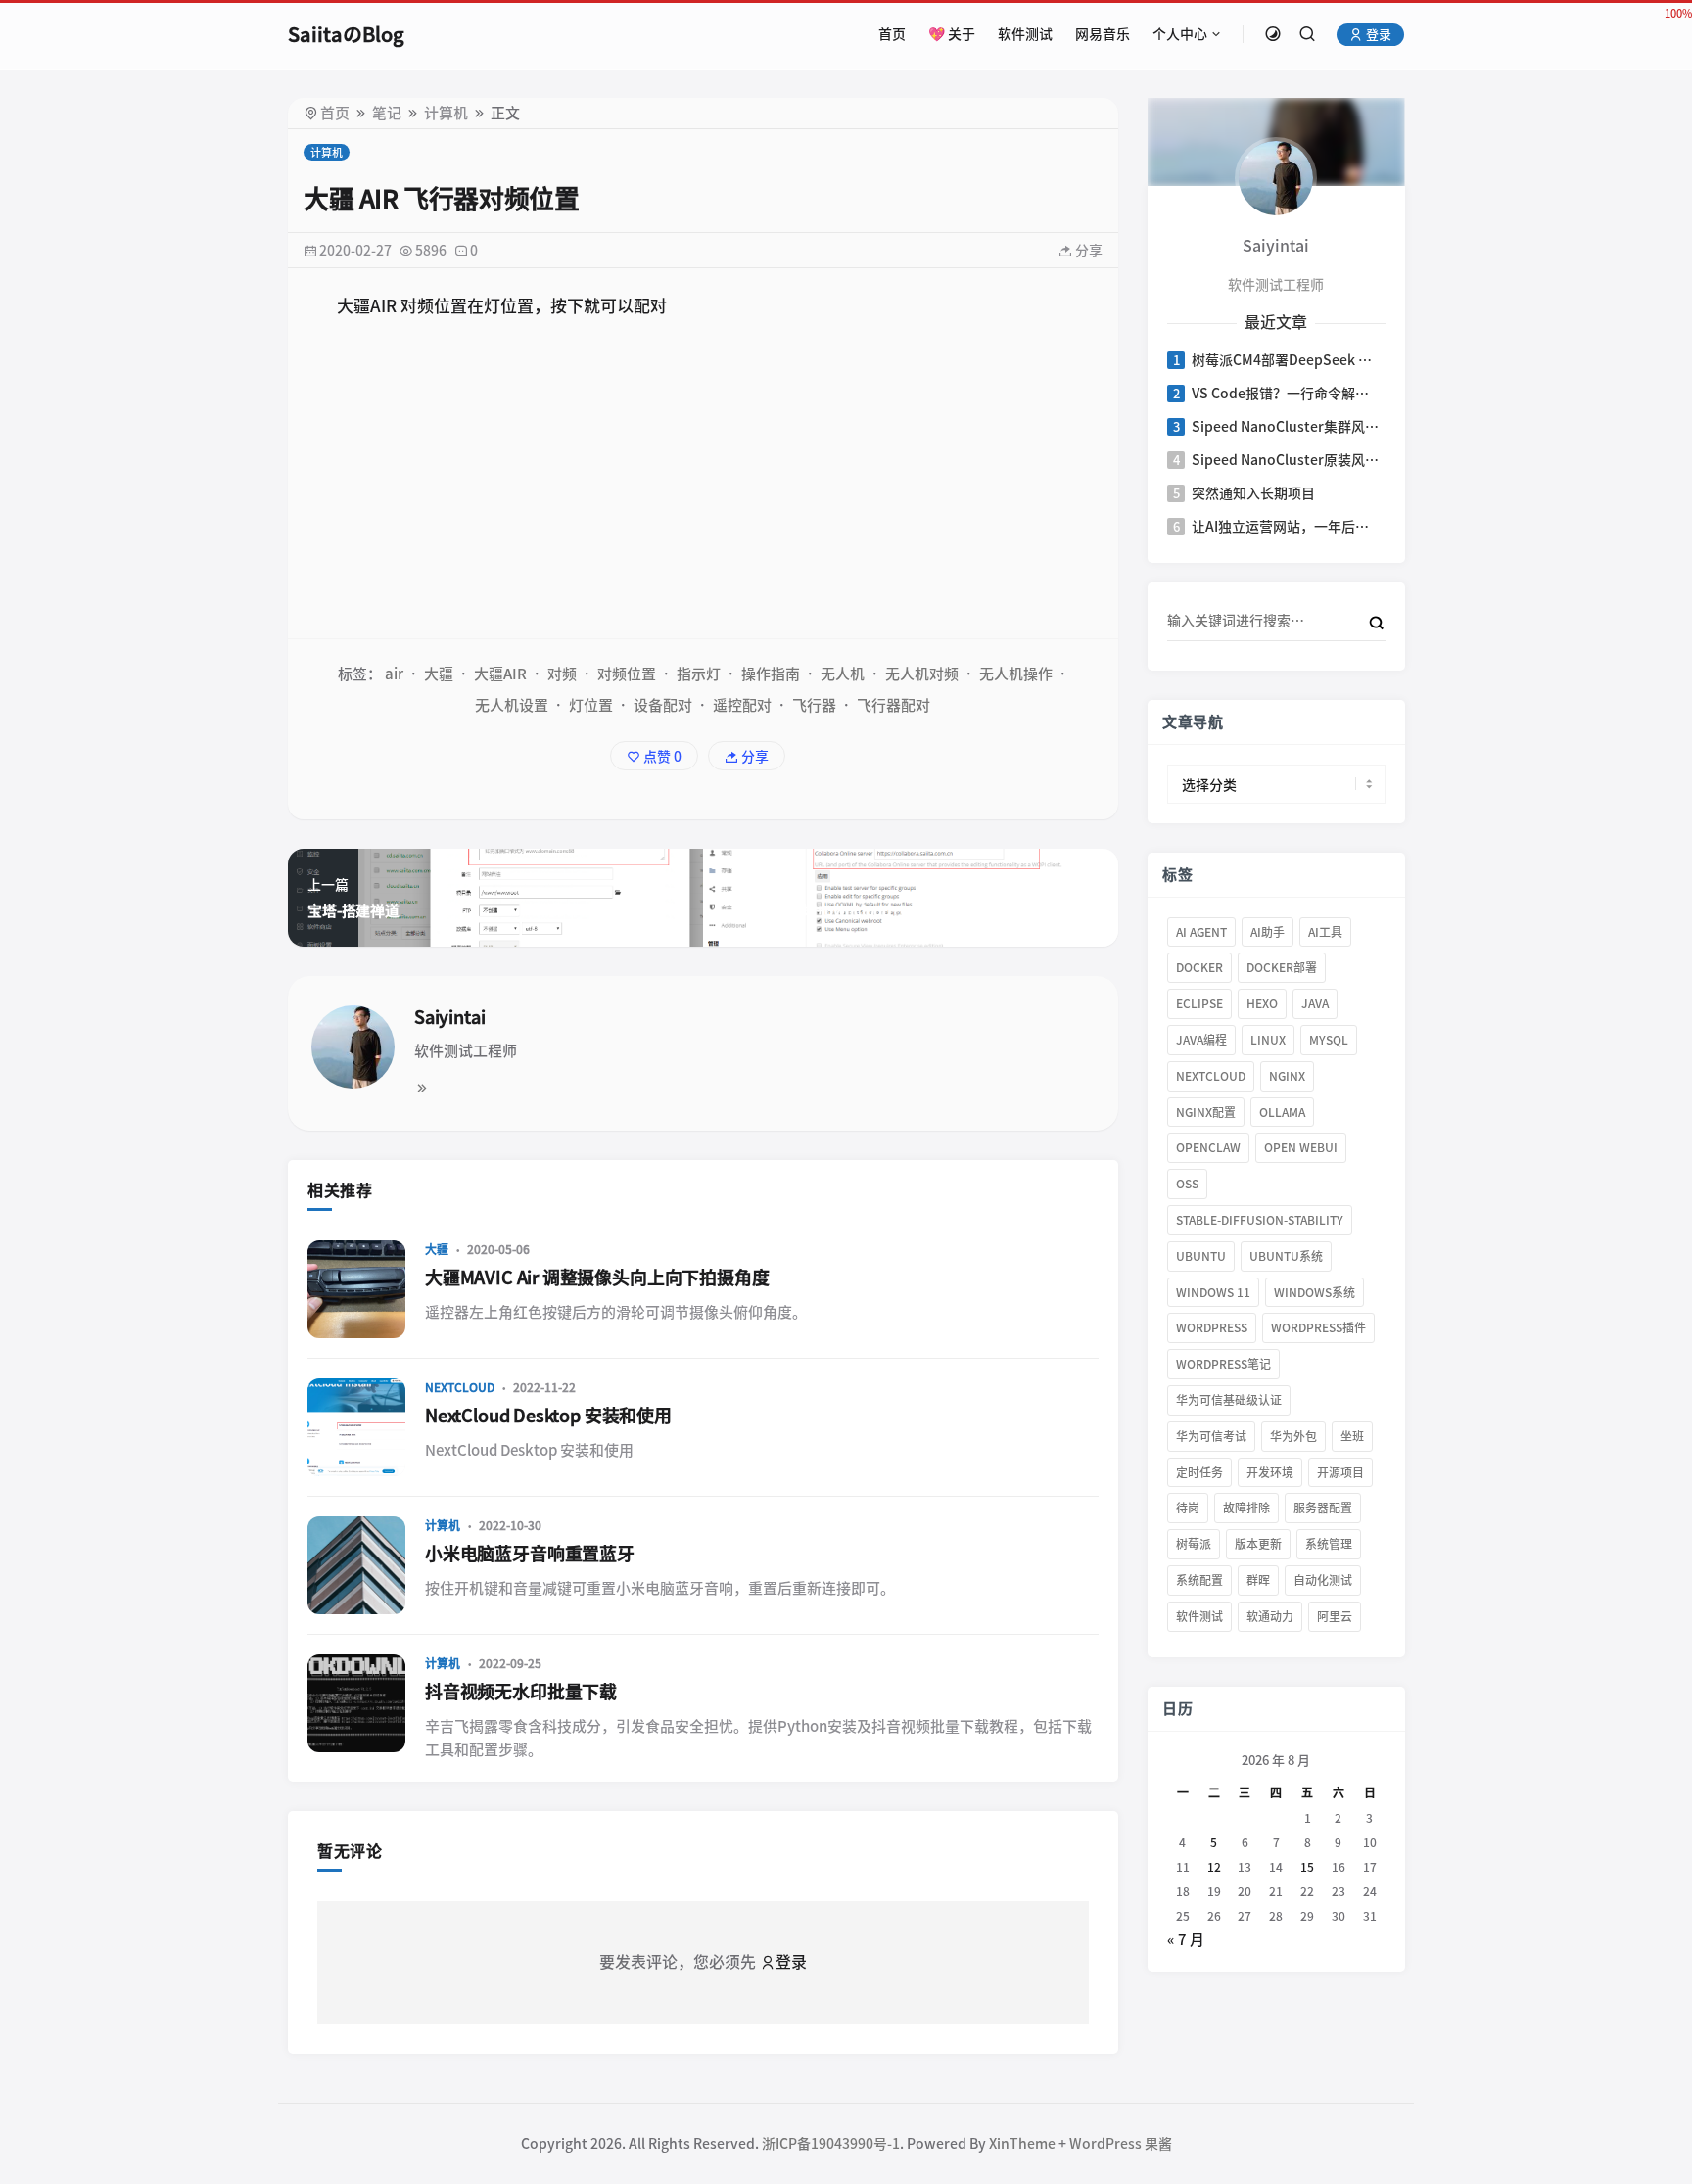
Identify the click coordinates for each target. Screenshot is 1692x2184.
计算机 (446, 113)
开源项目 (1340, 1472)
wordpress (1212, 1327)
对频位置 (627, 674)
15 (1307, 1867)
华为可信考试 (1211, 1436)
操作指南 (771, 674)
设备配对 (663, 705)
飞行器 (814, 705)
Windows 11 (1213, 1292)
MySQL (1329, 1040)
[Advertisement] (703, 482)
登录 (1377, 35)
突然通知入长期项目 (1253, 493)
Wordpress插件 (1318, 1327)
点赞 (661, 757)
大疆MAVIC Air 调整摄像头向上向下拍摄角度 (597, 1278)
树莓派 (1194, 1544)
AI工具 (1325, 932)
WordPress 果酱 (1121, 2144)
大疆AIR (500, 674)
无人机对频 (922, 674)
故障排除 (1246, 1508)
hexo (1262, 1003)
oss (1187, 1184)
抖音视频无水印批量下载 (521, 1692)
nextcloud (1211, 1076)
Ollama (1282, 1112)
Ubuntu (1201, 1256)
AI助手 (1268, 932)
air (394, 674)
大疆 (439, 674)
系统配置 (1199, 1580)
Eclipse (1199, 1003)
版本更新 (1258, 1544)
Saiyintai (449, 1017)
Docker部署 (1282, 967)
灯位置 (591, 705)
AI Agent (1201, 932)
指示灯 (699, 674)
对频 (562, 674)
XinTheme (1022, 2144)
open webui (1301, 1147)
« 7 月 (1186, 1940)
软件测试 (1025, 34)
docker (1199, 967)
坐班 (1352, 1436)
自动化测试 (1323, 1580)
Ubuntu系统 (1286, 1256)
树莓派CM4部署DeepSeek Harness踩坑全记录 (1287, 360)
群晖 (1258, 1580)
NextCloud (460, 1387)
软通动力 (1270, 1616)
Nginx (1287, 1076)
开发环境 (1270, 1472)
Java (1315, 1003)
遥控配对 (742, 705)
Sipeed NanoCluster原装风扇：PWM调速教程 (1287, 460)
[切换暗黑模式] (1273, 34)
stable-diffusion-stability (1260, 1220)
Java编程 (1201, 1040)
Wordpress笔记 (1223, 1364)
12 (1213, 1867)
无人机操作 (1016, 674)
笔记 (387, 113)
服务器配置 (1323, 1508)
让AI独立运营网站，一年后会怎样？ (1287, 527)
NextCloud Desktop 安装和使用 (548, 1416)
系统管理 (1329, 1544)
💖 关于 (952, 34)
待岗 (1188, 1508)
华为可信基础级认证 (1229, 1400)
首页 (892, 34)
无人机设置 (512, 705)
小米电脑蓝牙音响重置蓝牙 (530, 1554)
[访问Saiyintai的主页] (1276, 177)
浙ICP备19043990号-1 (831, 2144)
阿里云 (1335, 1616)
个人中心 (1180, 34)
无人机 (843, 674)
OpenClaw (1208, 1147)
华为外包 (1293, 1436)
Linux (1268, 1040)
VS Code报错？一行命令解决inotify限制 (1287, 394)
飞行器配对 (893, 705)
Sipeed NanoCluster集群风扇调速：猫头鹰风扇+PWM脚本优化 (1287, 427)
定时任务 (1199, 1472)
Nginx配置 (1206, 1112)
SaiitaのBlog (346, 34)
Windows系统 (1315, 1292)
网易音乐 (1103, 34)
